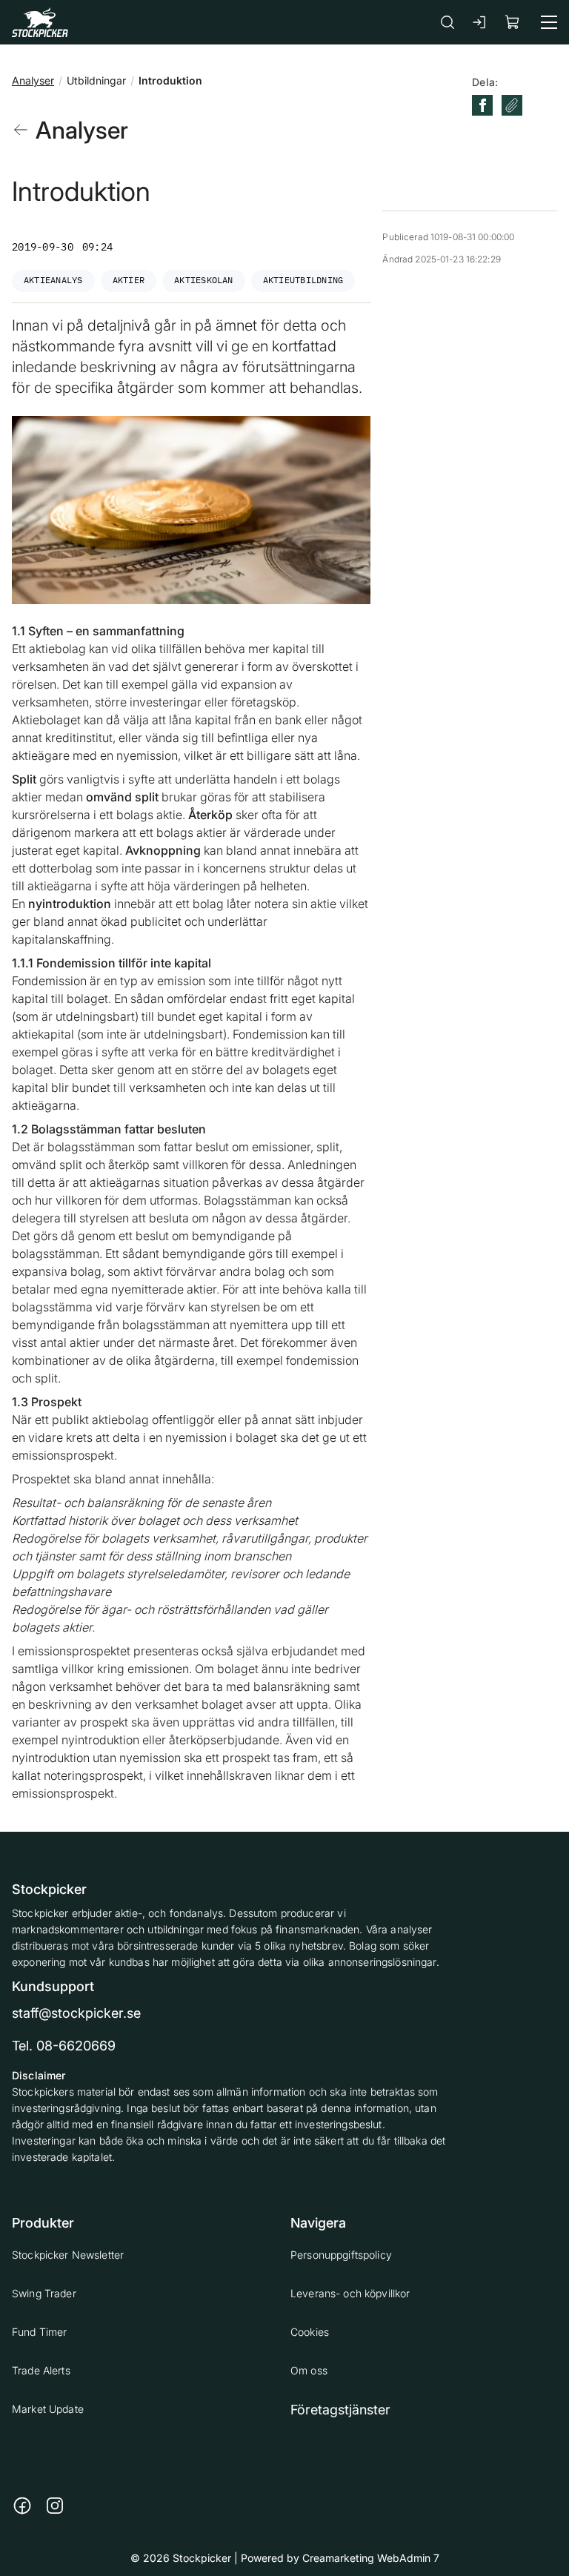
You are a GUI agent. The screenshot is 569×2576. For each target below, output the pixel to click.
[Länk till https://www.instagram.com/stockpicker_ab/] (55, 2506)
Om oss (309, 2370)
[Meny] (549, 22)
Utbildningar (96, 80)
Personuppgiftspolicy (341, 2255)
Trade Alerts (41, 2370)
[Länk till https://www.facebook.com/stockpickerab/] (22, 2506)
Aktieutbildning (303, 280)
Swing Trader (44, 2293)
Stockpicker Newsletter (68, 2255)
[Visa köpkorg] (513, 22)
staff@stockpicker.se (76, 2013)
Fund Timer (39, 2332)
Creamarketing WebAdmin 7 (371, 2558)
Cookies (310, 2332)
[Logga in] (480, 22)
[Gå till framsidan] (40, 22)
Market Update (48, 2409)
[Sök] (447, 22)
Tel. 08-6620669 (64, 2046)
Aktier (129, 280)
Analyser (33, 80)
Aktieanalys (53, 280)
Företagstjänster (340, 2410)
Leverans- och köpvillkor (350, 2293)
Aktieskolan (204, 280)
